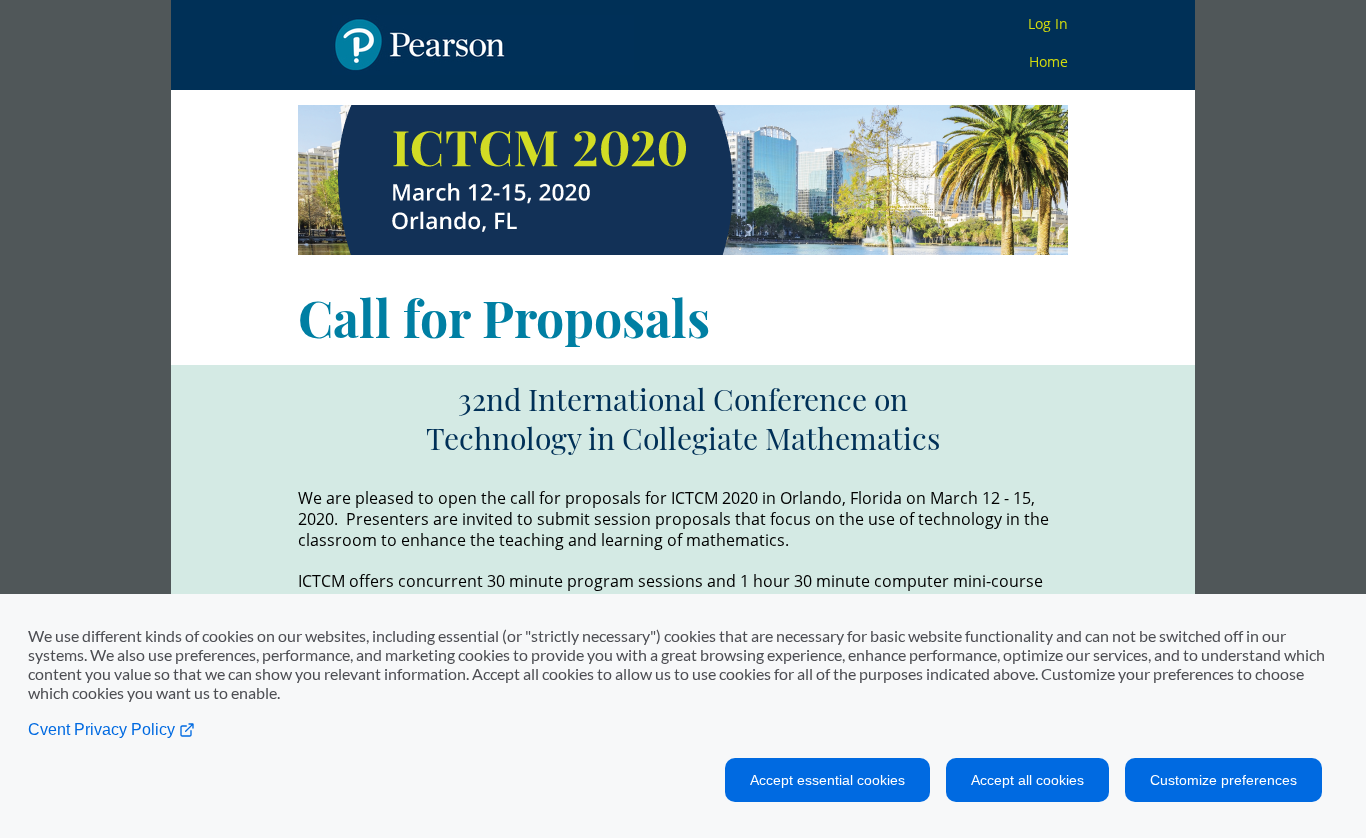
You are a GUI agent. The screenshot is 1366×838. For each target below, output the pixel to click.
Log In (1048, 23)
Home (1048, 61)
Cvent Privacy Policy (103, 729)
